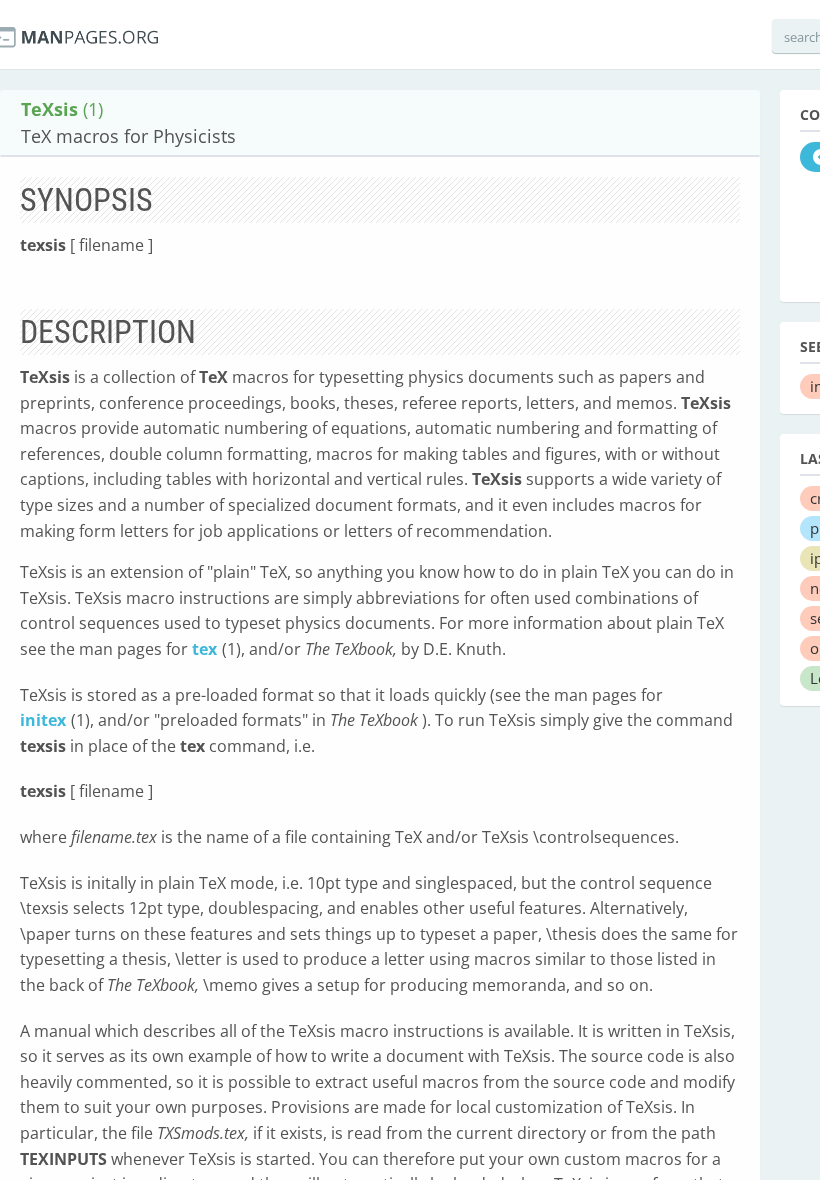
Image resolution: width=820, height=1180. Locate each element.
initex (43, 720)
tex (204, 649)
